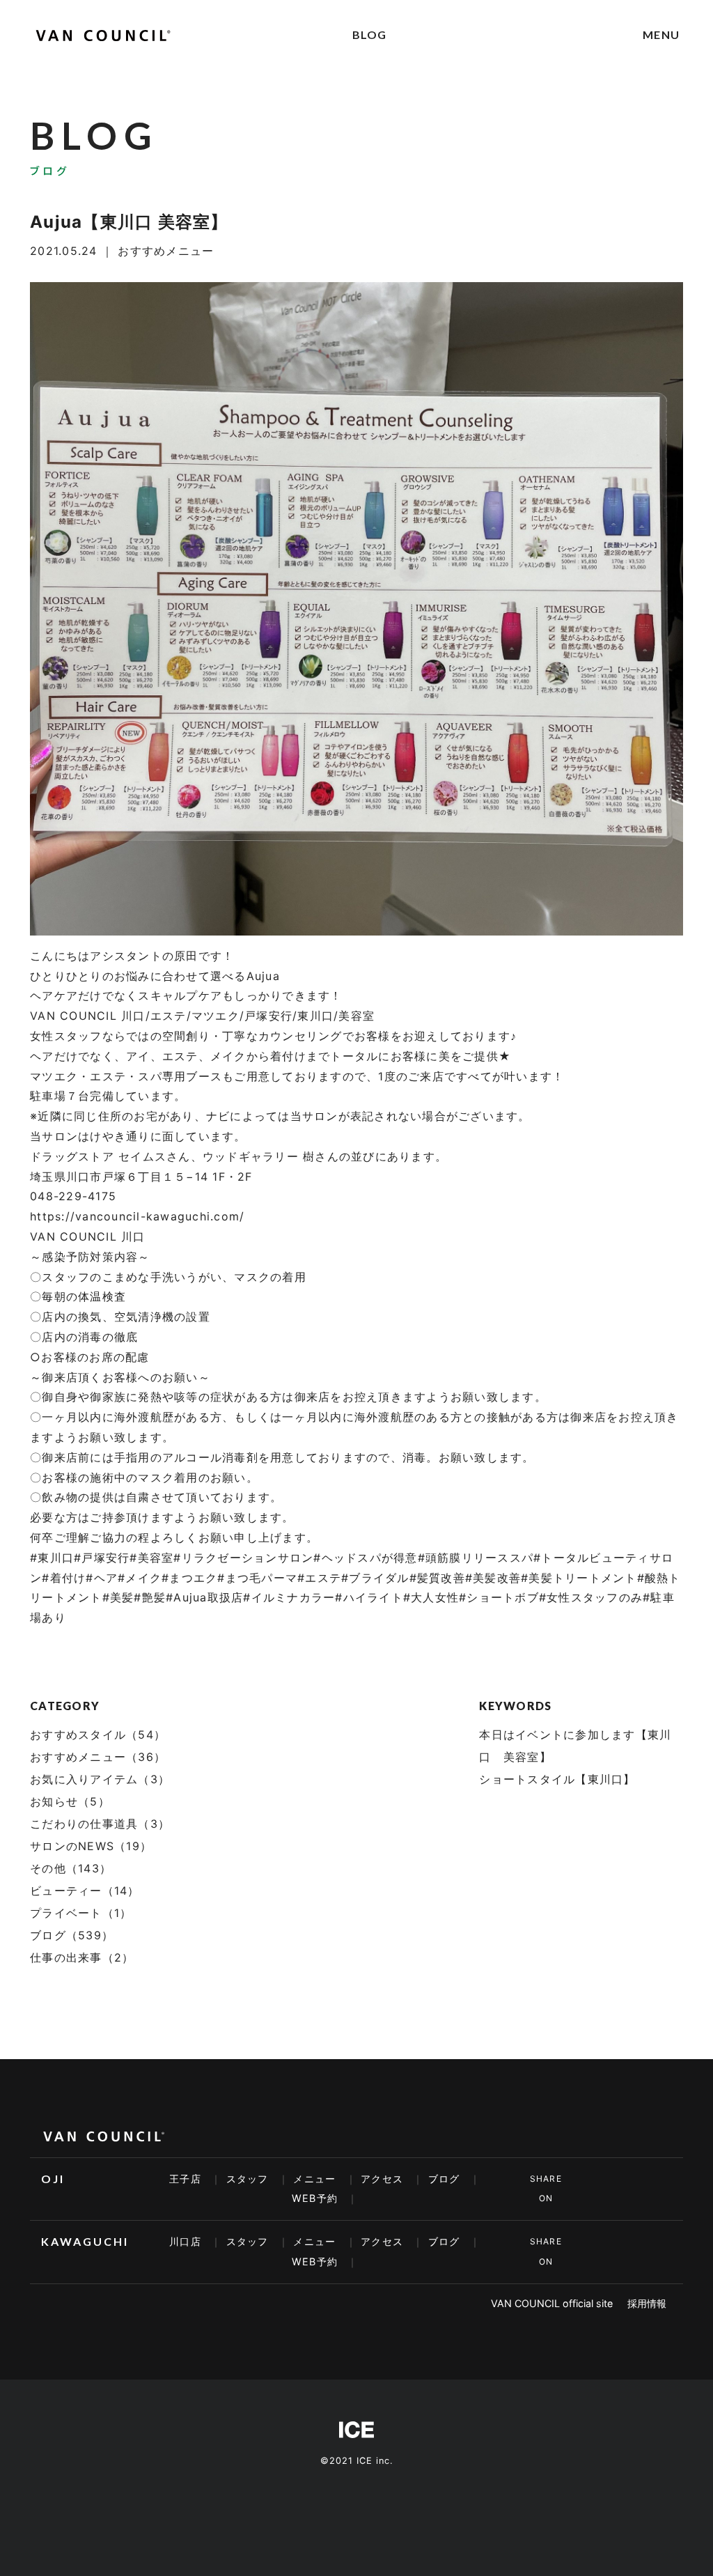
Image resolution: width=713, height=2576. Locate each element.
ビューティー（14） (85, 1891)
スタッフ (248, 2179)
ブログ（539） (72, 1935)
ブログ (444, 2179)
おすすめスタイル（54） (98, 1735)
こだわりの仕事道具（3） (100, 1824)
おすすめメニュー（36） (98, 1757)
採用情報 (647, 2303)
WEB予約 (315, 2198)
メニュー (314, 2179)
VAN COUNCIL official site (552, 2303)
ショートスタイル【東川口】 (557, 1779)
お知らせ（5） (70, 1801)
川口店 (185, 2241)
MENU (661, 34)
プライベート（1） (81, 1913)
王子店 (185, 2179)
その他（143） (71, 1868)
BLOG (370, 34)
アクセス (382, 2179)
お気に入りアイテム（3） (100, 1779)
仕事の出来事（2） (82, 1957)
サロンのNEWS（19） (91, 1846)
